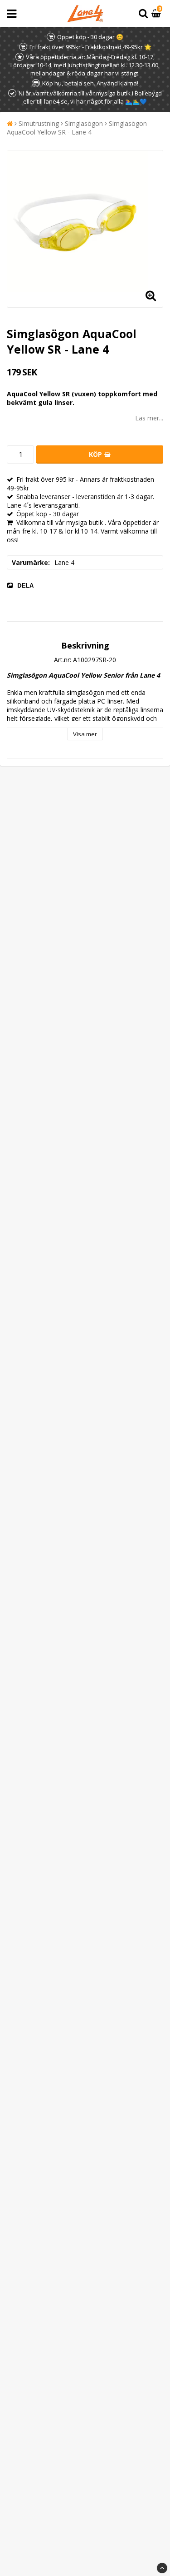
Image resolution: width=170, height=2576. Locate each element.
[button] (157, 14)
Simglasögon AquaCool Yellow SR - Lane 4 (77, 128)
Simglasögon (84, 123)
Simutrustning (39, 123)
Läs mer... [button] (149, 418)
